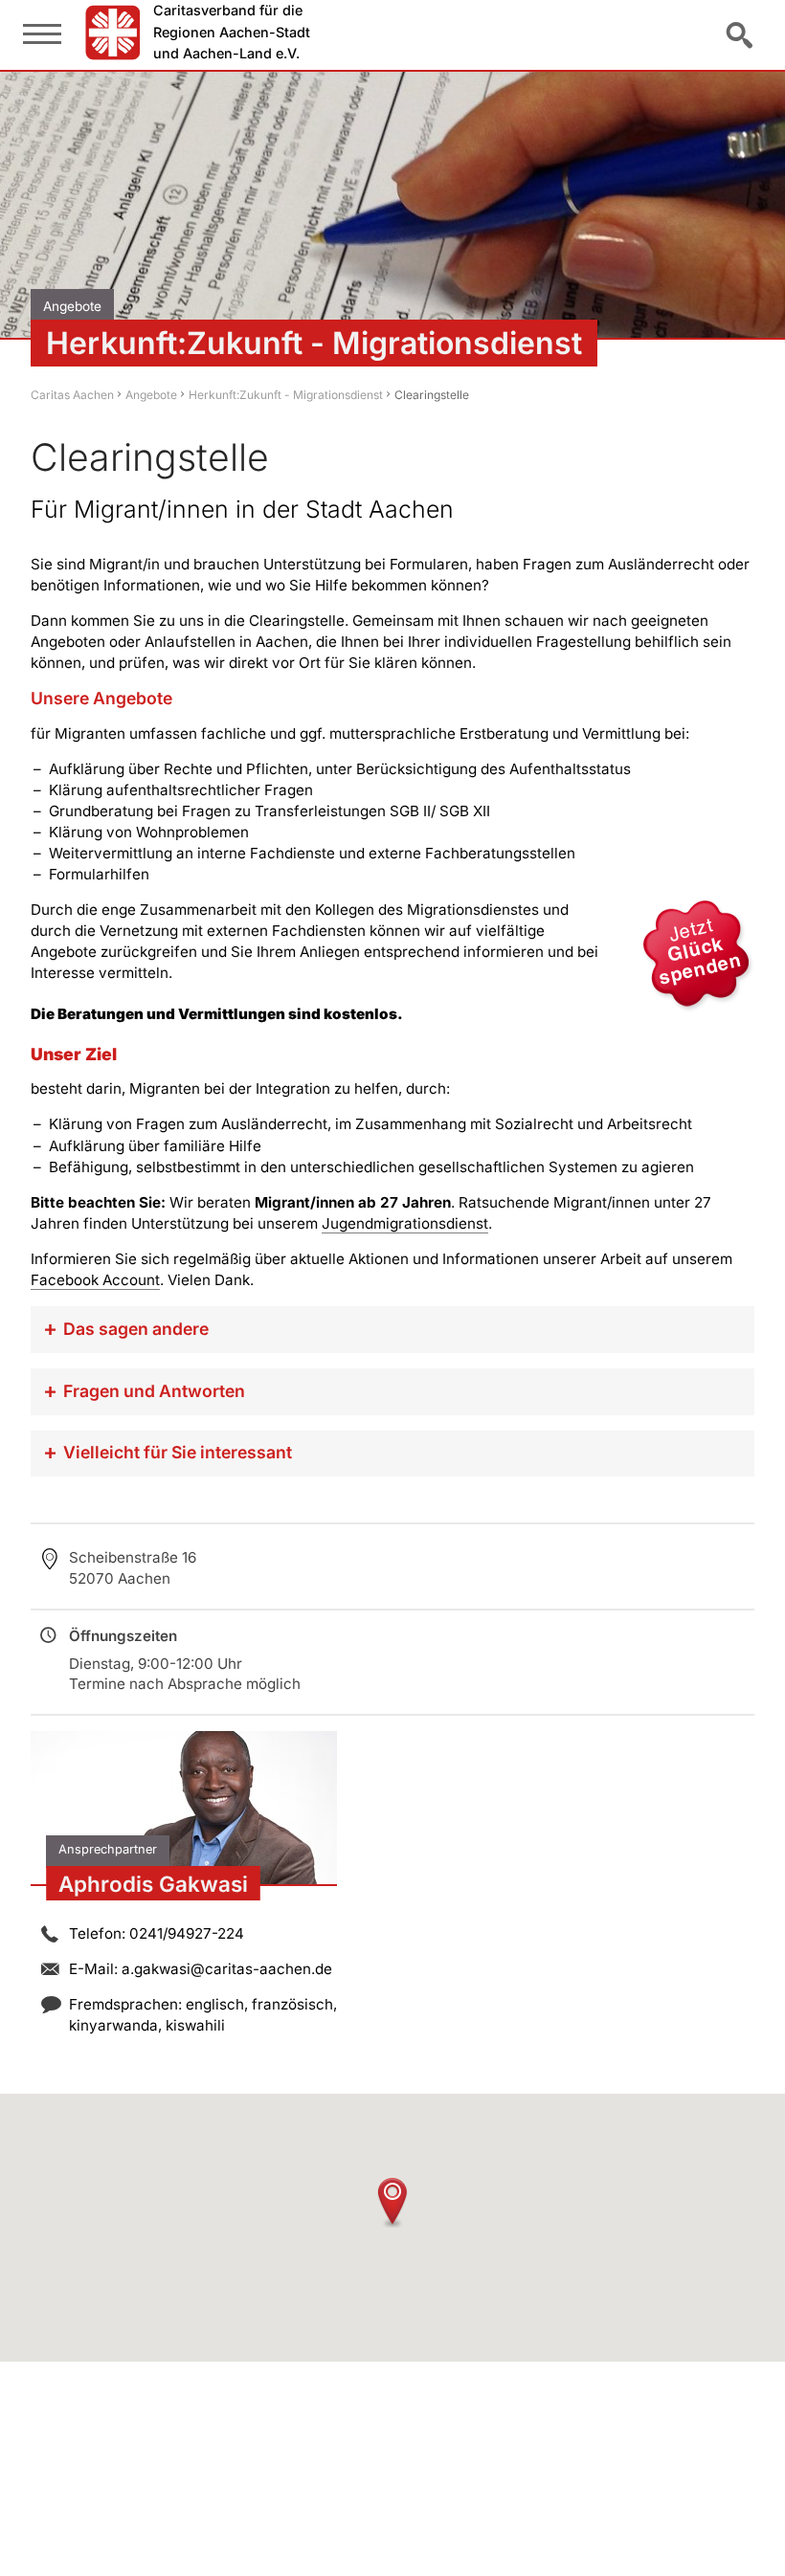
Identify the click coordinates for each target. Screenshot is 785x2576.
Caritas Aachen (72, 395)
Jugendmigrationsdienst (405, 1223)
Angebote (151, 395)
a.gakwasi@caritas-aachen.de (227, 1969)
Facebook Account (95, 1280)
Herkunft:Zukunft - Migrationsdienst (286, 395)
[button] (392, 2202)
